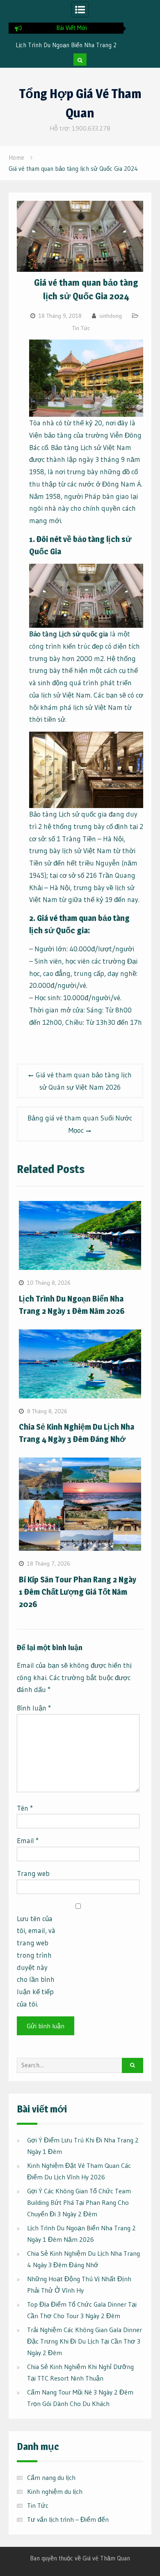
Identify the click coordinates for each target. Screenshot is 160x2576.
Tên (25, 1808)
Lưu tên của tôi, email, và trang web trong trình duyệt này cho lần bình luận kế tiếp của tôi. (36, 1961)
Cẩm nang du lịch (51, 2477)
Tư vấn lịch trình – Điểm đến (68, 2519)
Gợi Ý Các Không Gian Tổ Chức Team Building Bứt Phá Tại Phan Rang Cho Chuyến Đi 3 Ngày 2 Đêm (79, 2202)
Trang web (33, 1873)
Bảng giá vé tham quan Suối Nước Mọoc (80, 1124)
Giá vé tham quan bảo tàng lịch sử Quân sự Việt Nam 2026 (84, 1081)
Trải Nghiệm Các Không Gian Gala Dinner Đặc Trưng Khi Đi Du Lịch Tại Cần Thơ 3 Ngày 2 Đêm (85, 2341)
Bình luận (34, 1708)
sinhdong (111, 316)
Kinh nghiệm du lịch (55, 2491)
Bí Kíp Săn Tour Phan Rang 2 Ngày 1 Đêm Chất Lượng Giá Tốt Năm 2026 (78, 1592)
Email (28, 1840)
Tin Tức (81, 328)
